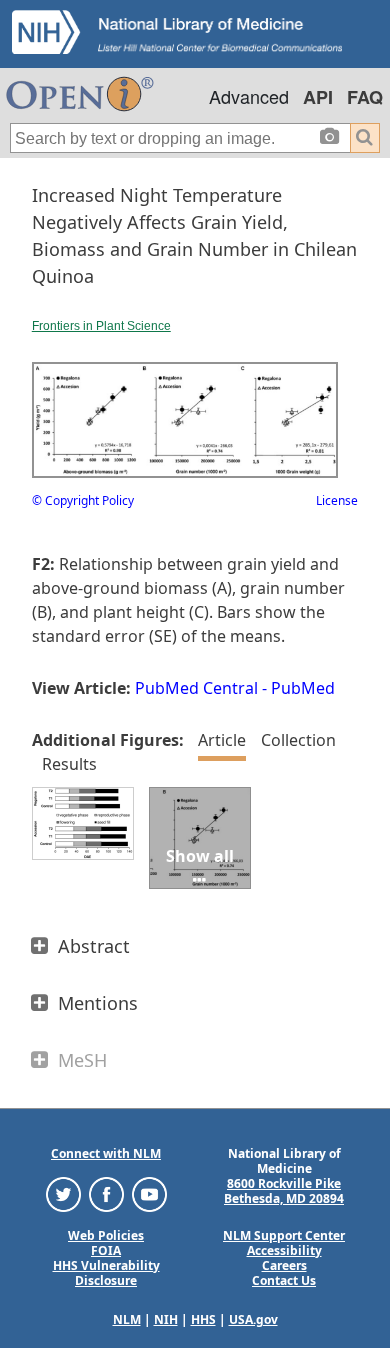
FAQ (365, 97)
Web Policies (106, 1235)
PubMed (303, 688)
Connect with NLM (106, 1153)
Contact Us (284, 1280)
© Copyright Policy (83, 500)
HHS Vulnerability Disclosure (106, 1273)
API (318, 97)
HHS (203, 1319)
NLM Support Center (284, 1235)
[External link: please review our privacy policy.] (63, 1192)
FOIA (106, 1250)
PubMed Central (196, 688)
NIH (166, 1319)
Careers (284, 1265)
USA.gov (253, 1319)
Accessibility (284, 1250)
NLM (127, 1319)
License (337, 500)
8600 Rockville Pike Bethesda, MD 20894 (284, 1191)
